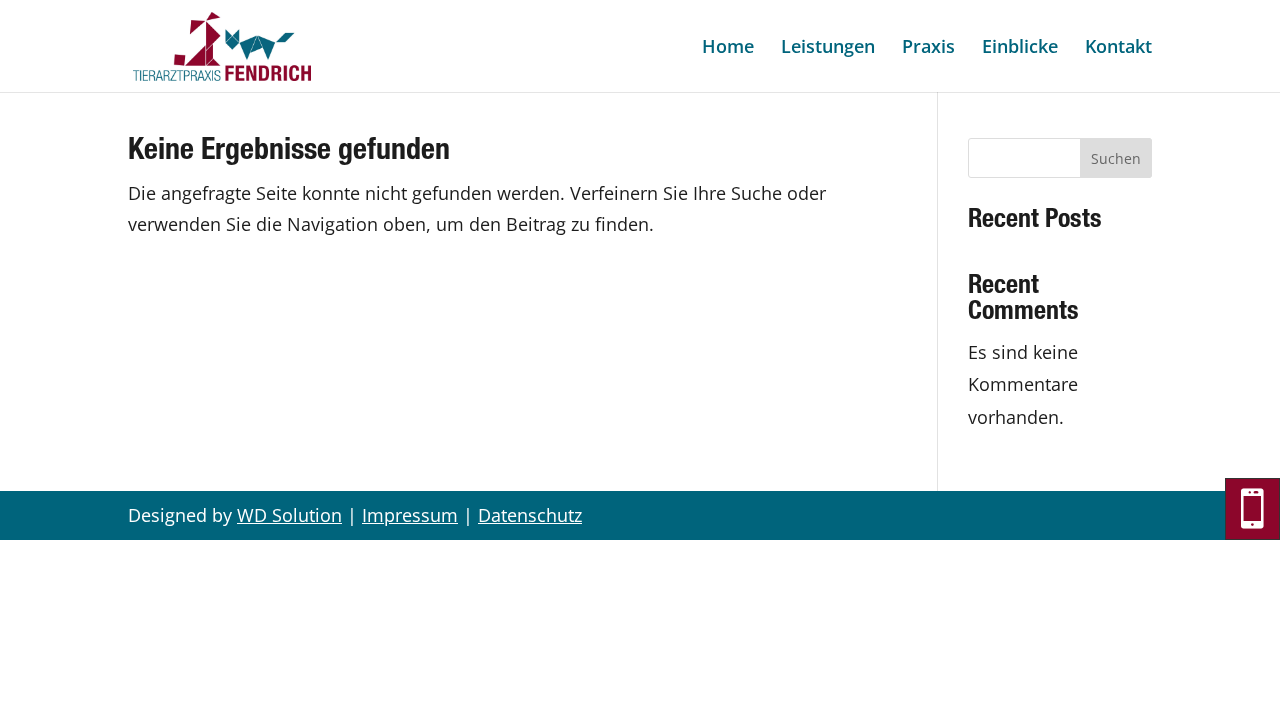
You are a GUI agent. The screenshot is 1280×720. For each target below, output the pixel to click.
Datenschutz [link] (530, 515)
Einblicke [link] (1020, 48)
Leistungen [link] (828, 48)
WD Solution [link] (289, 515)
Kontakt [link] (1118, 48)
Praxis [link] (928, 48)
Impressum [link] (410, 515)
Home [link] (728, 48)
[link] (222, 44)
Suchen (1116, 158)
